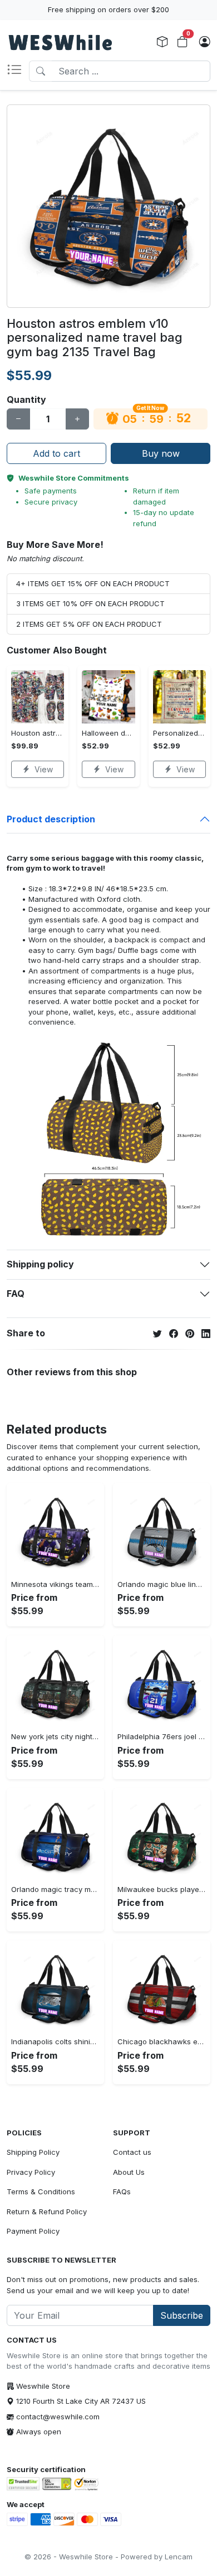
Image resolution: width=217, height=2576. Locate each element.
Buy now (161, 453)
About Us (129, 2172)
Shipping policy (40, 1264)
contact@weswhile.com (58, 2417)
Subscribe (182, 2315)
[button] (18, 71)
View (44, 769)
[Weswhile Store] (60, 42)
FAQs (122, 2191)
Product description (51, 819)
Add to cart (56, 453)
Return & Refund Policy (47, 2211)
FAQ (16, 1294)
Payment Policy (33, 2231)
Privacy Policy (31, 2172)
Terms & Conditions (41, 2191)
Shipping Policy (33, 2152)
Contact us (132, 2152)
